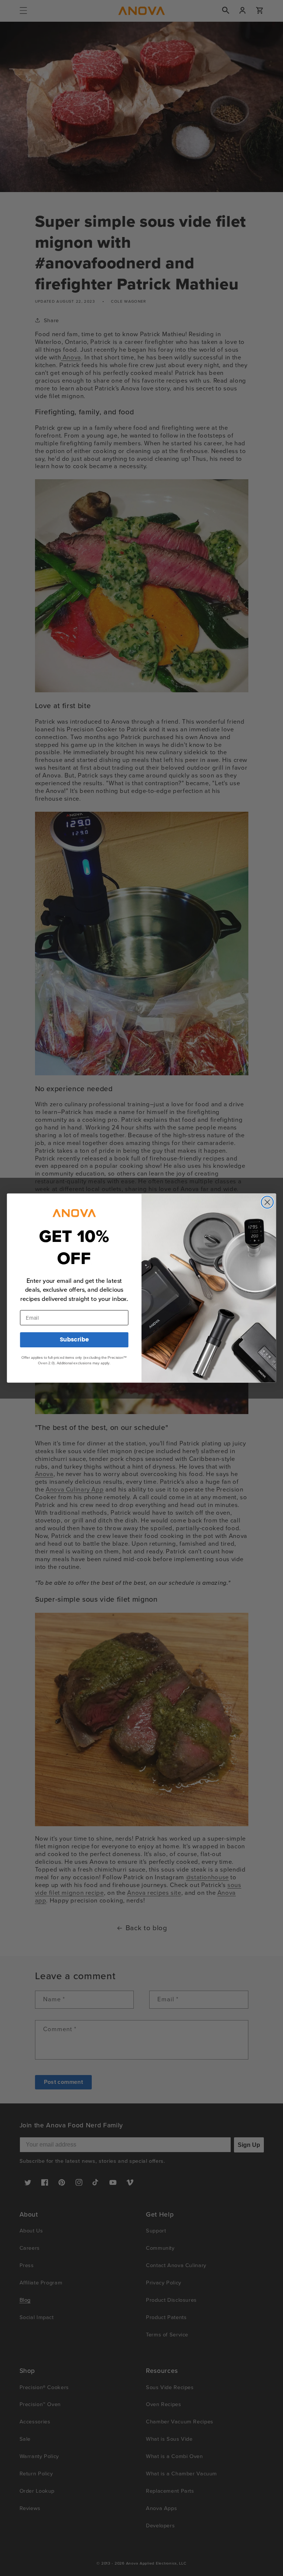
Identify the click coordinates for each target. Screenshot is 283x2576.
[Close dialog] (267, 1202)
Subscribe (74, 1340)
